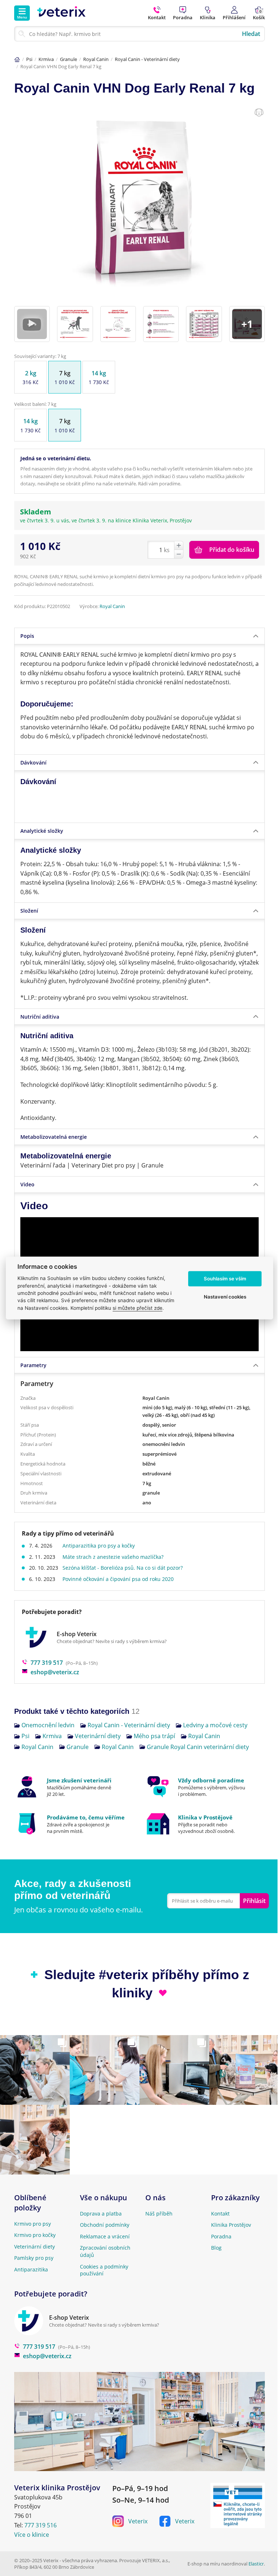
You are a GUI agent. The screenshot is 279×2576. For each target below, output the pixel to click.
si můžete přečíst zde (138, 1308)
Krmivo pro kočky (35, 2235)
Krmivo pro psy (33, 2224)
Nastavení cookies (225, 1297)
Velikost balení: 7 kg (35, 404)
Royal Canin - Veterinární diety (147, 59)
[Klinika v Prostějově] (205, 1824)
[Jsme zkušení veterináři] (74, 1787)
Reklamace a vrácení (105, 2236)
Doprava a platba (101, 2214)
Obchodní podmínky (105, 2225)
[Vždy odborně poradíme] (205, 1787)
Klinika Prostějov (231, 2225)
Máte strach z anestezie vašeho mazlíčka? (113, 1557)
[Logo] (61, 13)
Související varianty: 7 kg (40, 356)
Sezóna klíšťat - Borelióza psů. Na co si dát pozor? (123, 1568)
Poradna (221, 2236)
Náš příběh (159, 2214)
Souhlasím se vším (225, 1279)
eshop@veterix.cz (55, 1672)
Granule (68, 59)
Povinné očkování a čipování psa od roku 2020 (118, 1579)
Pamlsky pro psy (34, 2258)
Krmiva (46, 59)
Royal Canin (96, 59)
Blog (216, 2248)
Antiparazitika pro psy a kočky (99, 1546)
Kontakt (220, 2214)
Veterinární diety (35, 2247)
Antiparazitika (31, 2269)
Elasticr (256, 2564)
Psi (29, 59)
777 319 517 (47, 1663)
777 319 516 (41, 2525)
